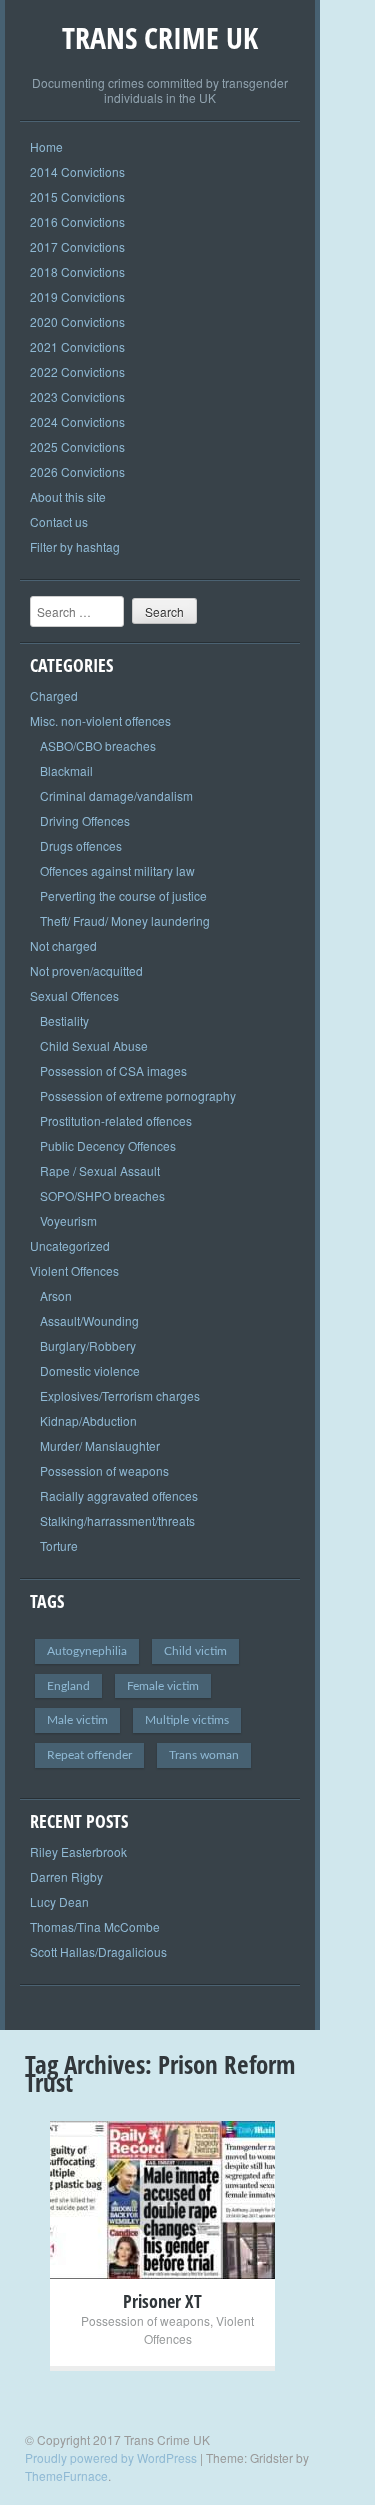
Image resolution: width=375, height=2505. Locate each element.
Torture (59, 1545)
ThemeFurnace (66, 2475)
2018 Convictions (77, 271)
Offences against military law (117, 870)
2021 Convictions (77, 346)
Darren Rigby (66, 1876)
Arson (56, 1295)
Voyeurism (68, 1220)
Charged (54, 695)
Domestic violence (90, 1370)
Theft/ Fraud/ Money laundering (125, 920)
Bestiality (64, 1020)
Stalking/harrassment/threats (117, 1520)
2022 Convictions (77, 371)
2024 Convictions (77, 421)
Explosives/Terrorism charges (120, 1395)
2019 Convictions (77, 296)
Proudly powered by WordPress (111, 2457)
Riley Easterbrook (78, 1851)
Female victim (163, 1686)
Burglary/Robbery (88, 1345)
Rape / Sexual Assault (100, 1170)
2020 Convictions (77, 321)
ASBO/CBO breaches (98, 745)
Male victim (77, 1720)
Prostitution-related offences (116, 1120)
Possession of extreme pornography (138, 1095)
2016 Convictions (77, 221)
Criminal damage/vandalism (116, 795)
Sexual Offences (74, 995)
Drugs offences (81, 845)
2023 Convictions (77, 396)
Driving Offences (85, 820)
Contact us (59, 521)
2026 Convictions (77, 471)
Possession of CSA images (113, 1070)
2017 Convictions (77, 246)
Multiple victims (187, 1720)
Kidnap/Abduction (88, 1420)
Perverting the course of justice (123, 895)
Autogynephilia (87, 1651)
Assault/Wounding (89, 1320)
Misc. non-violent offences (100, 720)
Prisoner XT (162, 2301)
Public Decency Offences (108, 1145)
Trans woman (204, 1755)
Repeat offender (89, 1755)
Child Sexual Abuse (94, 1045)
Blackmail (66, 770)
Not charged (63, 945)
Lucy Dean (59, 1901)
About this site (68, 496)
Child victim (195, 1651)
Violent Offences (74, 1270)
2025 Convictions (77, 446)
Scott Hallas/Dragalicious (98, 1951)
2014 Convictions (77, 171)
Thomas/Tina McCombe (95, 1926)
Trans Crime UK (160, 37)
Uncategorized (70, 1245)
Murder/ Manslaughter (100, 1445)
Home (46, 146)
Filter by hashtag (75, 546)
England (68, 1686)
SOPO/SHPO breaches (102, 1195)
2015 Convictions (77, 196)
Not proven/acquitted (86, 970)
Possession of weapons (104, 1470)
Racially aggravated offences (119, 1495)
